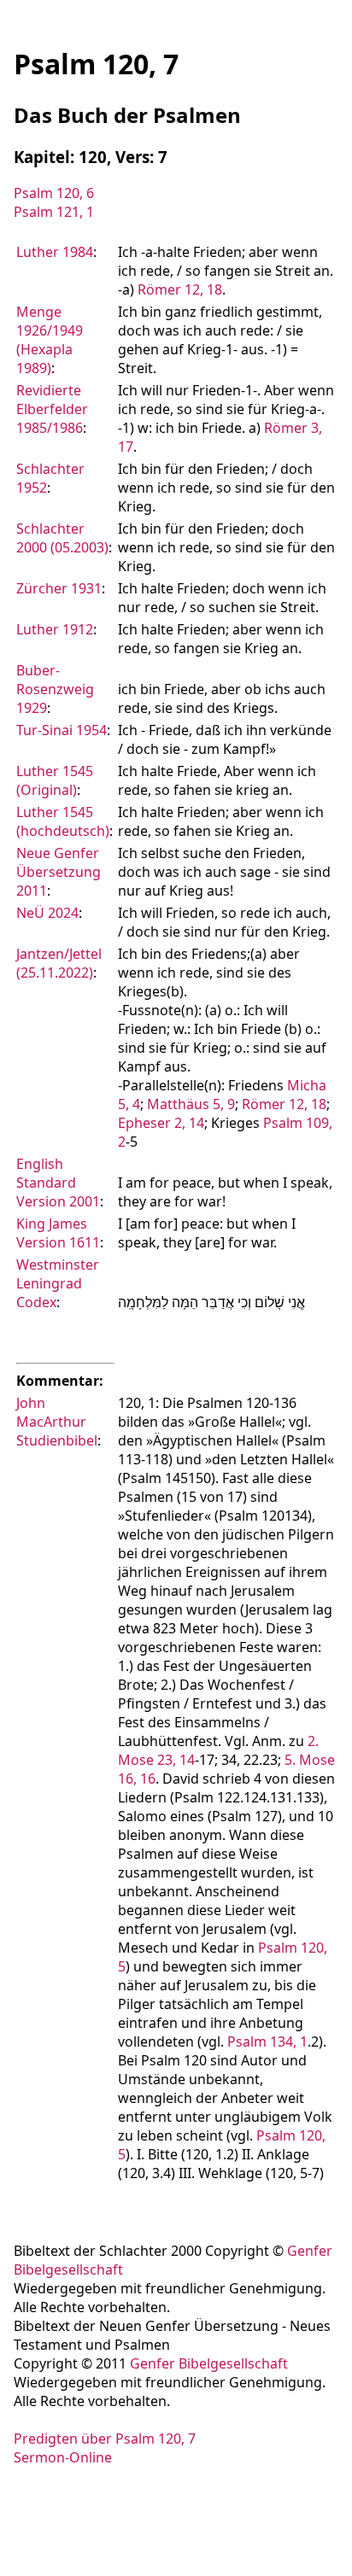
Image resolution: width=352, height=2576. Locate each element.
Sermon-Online (63, 2457)
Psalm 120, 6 (54, 193)
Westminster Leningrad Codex (58, 1283)
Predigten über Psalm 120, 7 (105, 2439)
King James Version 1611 (58, 1233)
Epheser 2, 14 (161, 1123)
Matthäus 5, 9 (191, 1104)
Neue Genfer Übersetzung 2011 (59, 872)
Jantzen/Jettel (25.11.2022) (59, 963)
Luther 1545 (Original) (55, 780)
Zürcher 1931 (59, 588)
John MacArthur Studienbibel (57, 1422)
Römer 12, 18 (180, 289)
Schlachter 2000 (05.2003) (62, 538)
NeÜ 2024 (47, 913)
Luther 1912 (55, 629)
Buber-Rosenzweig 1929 (55, 689)
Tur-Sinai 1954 (62, 730)
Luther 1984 (55, 252)
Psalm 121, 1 (54, 212)
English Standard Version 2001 (58, 1183)
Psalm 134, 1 (267, 2042)
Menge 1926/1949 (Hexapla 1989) (50, 340)
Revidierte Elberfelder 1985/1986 (52, 409)
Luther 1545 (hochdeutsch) (63, 821)
